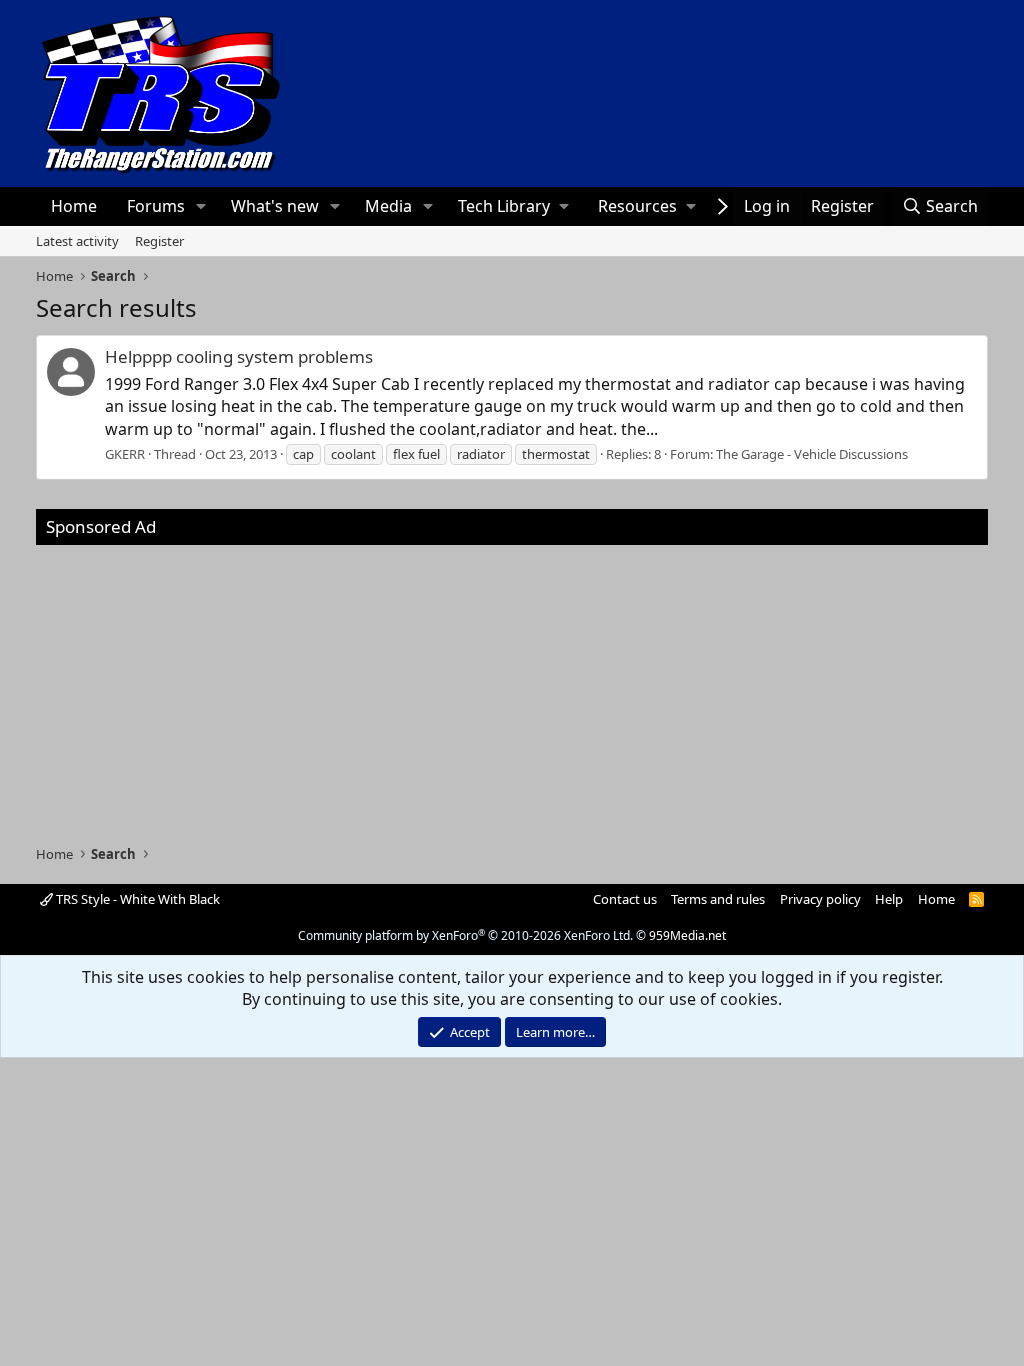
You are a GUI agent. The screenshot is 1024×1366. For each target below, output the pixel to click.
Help (889, 899)
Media (388, 206)
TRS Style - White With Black (136, 899)
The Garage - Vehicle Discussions (812, 454)
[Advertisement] (512, 685)
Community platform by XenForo (465, 935)
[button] (200, 206)
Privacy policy (820, 899)
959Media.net (687, 935)
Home (74, 206)
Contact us (625, 899)
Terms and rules (718, 899)
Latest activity (77, 241)
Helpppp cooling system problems (239, 356)
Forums (156, 206)
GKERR (125, 454)
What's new (275, 206)
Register (159, 241)
